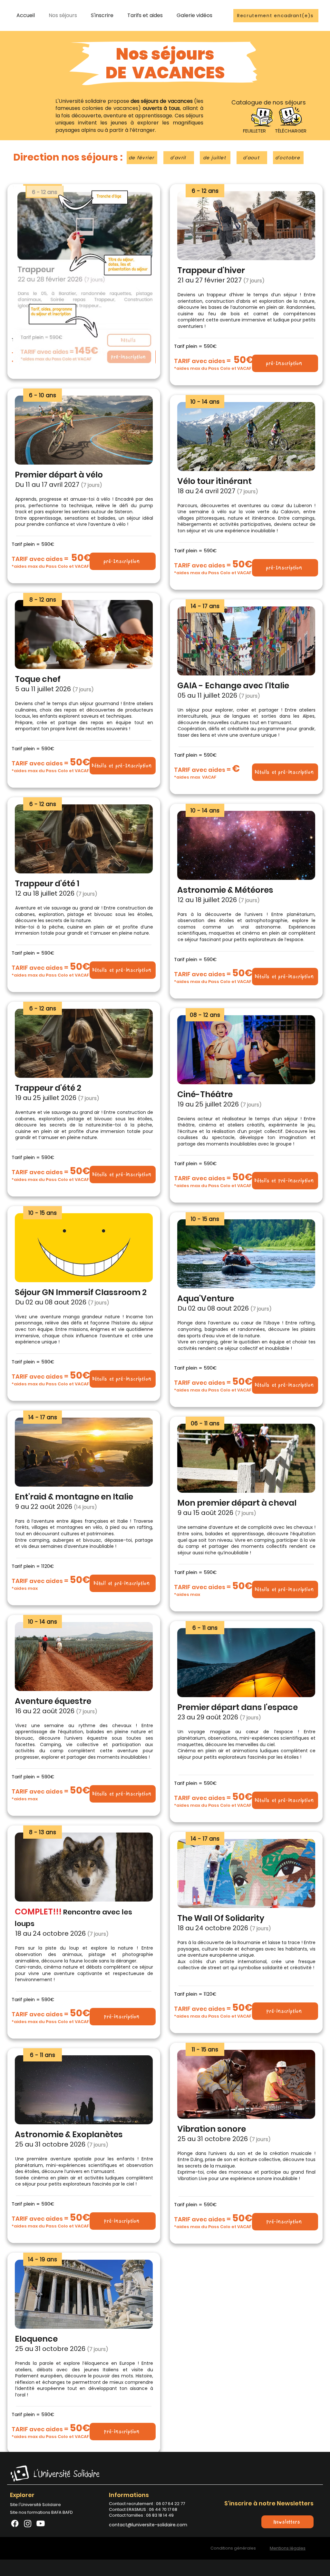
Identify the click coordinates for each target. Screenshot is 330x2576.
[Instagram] (28, 2523)
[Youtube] (41, 2523)
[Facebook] (15, 2523)
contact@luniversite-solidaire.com (148, 2525)
